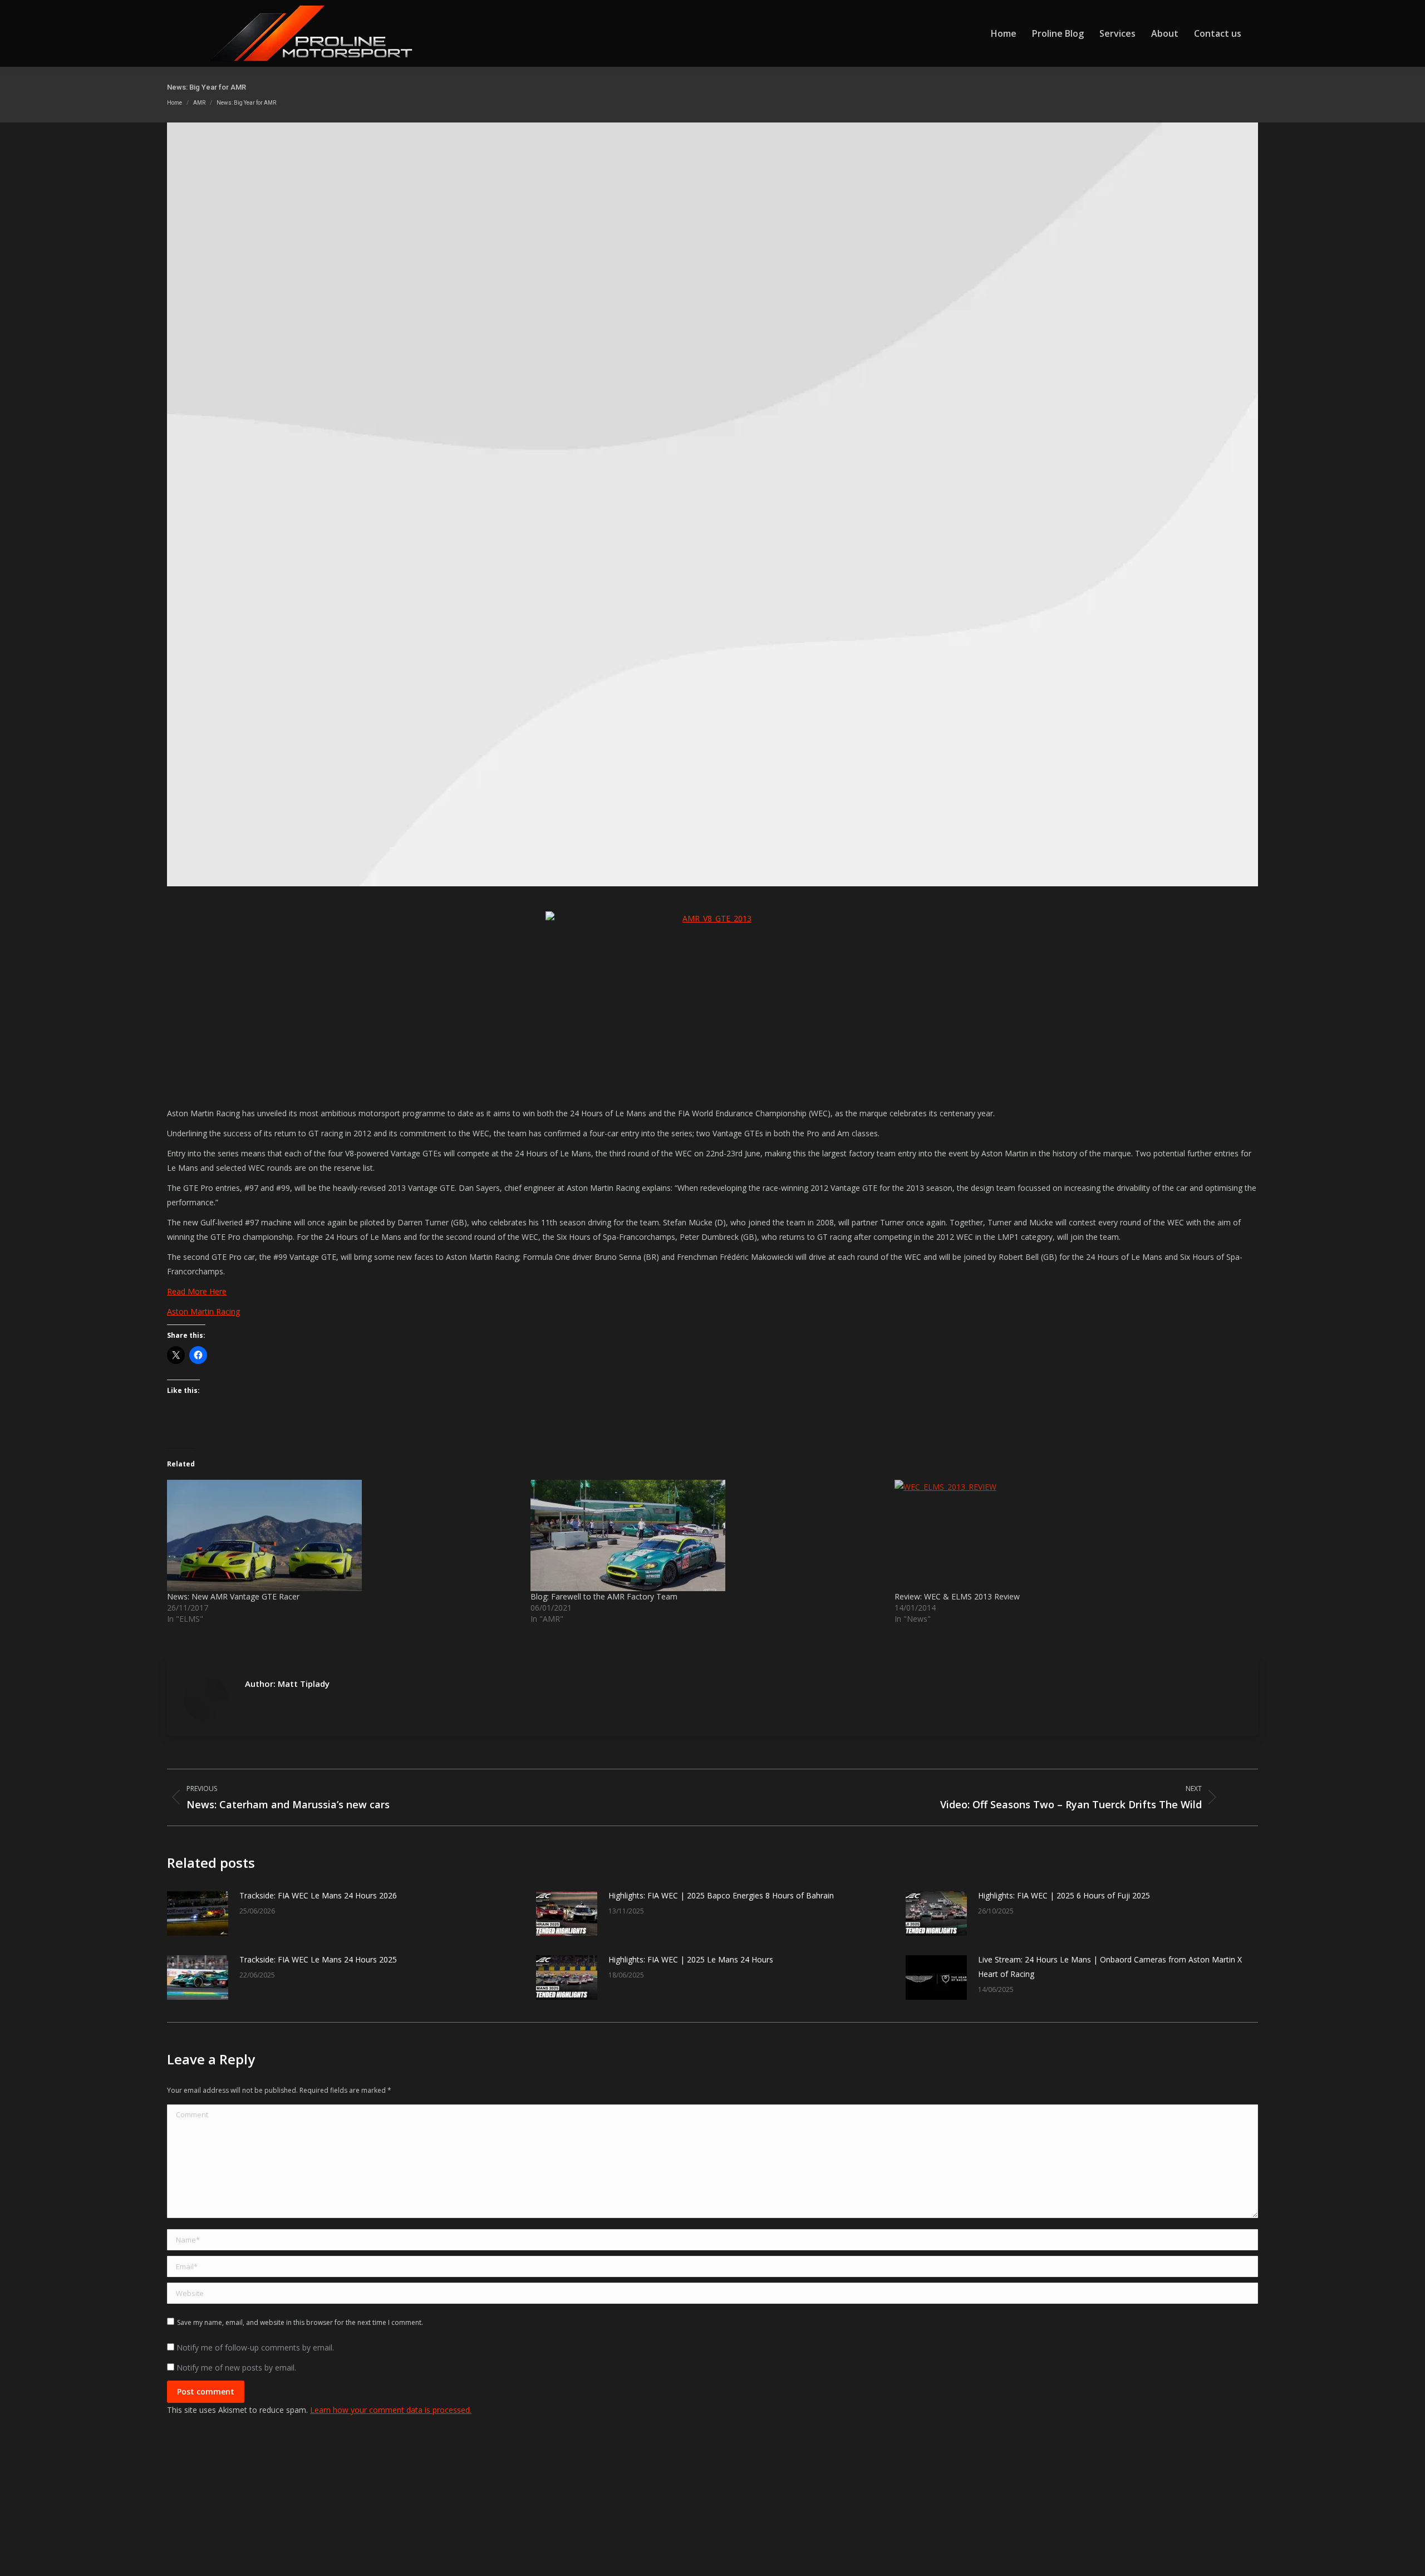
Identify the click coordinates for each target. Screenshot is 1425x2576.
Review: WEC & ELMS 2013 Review (957, 1596)
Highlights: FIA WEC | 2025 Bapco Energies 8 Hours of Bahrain (721, 1895)
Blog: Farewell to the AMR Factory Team (604, 1596)
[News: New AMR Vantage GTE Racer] (343, 1535)
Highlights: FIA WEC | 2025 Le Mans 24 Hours (691, 1959)
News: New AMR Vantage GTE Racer (233, 1596)
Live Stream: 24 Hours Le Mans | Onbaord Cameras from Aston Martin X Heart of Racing (1110, 1967)
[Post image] (198, 1913)
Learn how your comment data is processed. (391, 2410)
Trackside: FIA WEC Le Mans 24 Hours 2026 (318, 1895)
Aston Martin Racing (203, 1311)
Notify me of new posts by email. (236, 2368)
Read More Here (197, 1291)
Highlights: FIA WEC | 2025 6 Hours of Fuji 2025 (1064, 1895)
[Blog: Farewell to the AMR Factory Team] (707, 1535)
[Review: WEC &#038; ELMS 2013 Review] (1071, 1535)
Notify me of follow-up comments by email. (255, 2347)
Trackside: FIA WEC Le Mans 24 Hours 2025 (318, 1959)
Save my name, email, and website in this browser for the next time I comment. (300, 2322)
